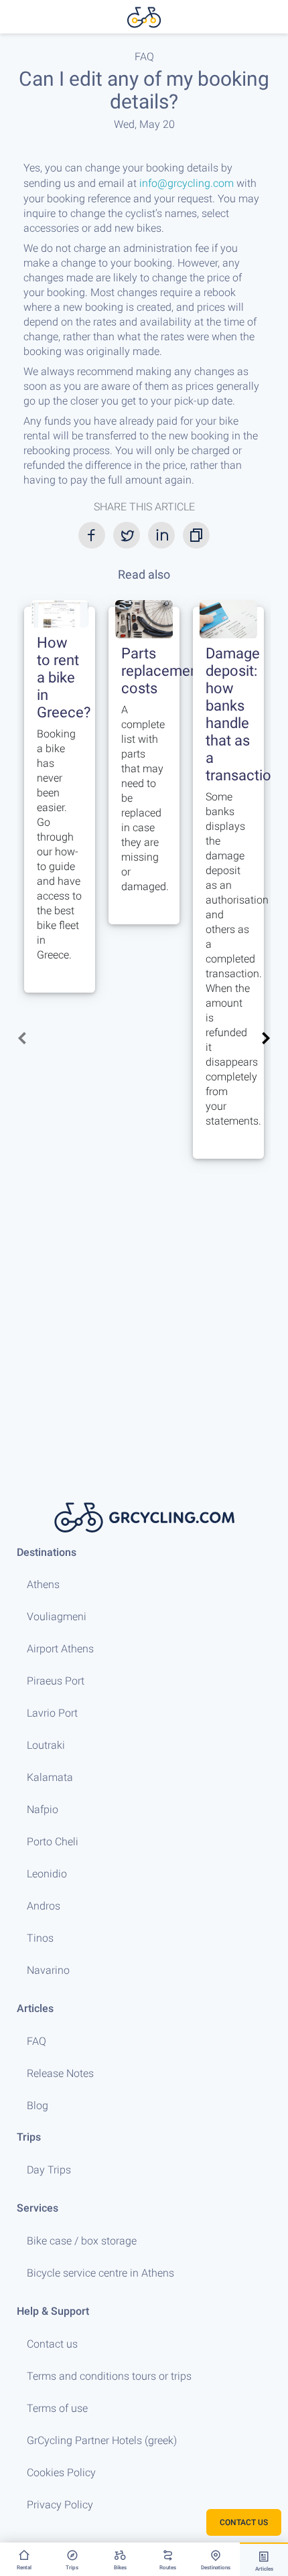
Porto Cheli (53, 1842)
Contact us (52, 2344)
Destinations (47, 1552)
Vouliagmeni (57, 1617)
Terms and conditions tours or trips (109, 2376)
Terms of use (57, 2408)
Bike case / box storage (82, 2241)
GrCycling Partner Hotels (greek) (102, 2440)
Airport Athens (60, 1649)
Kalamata (50, 1777)
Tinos (40, 1938)
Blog (38, 2105)
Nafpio (43, 1809)
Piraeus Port (56, 1681)
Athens (43, 1584)
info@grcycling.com (187, 183)
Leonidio (47, 1874)
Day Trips (49, 2170)
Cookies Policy (61, 2473)
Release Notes (60, 2073)
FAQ (37, 2041)
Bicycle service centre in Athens (100, 2273)
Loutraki (46, 1745)
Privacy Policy (60, 2505)
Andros (44, 1906)
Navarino (48, 1970)
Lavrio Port (52, 1713)
